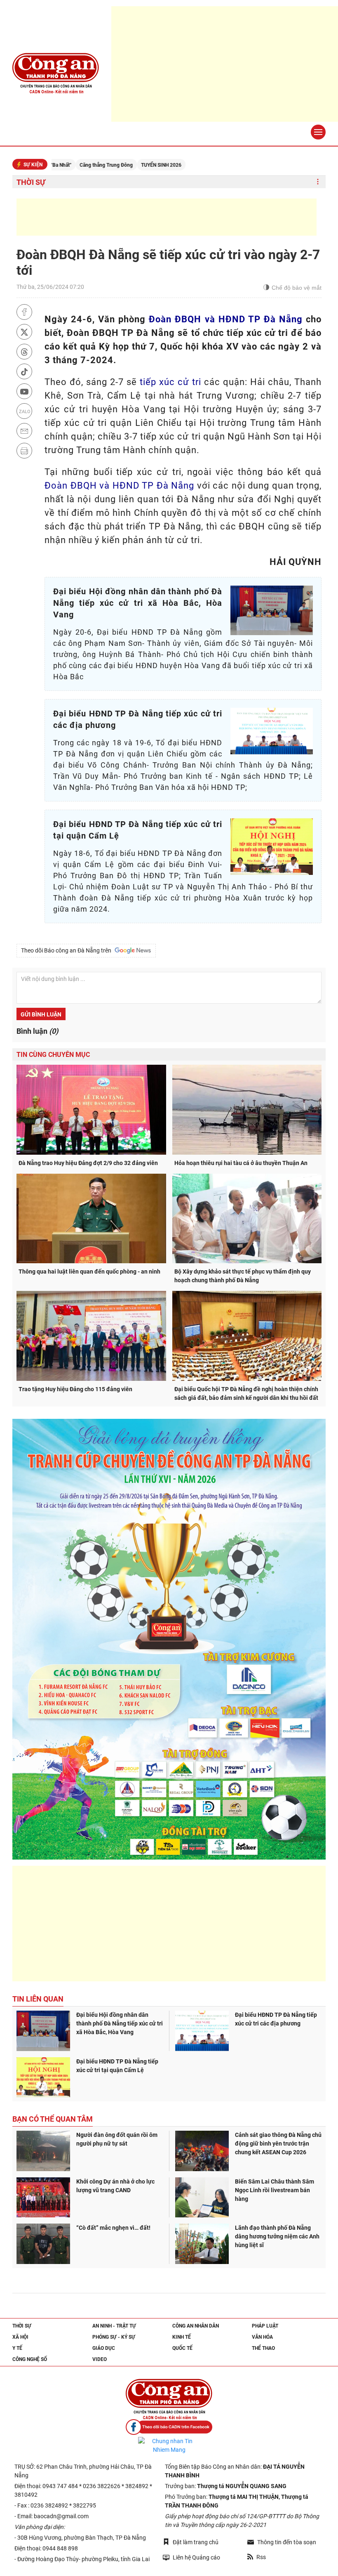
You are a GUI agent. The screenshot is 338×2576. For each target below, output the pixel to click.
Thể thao (263, 2348)
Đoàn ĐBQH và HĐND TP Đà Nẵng (226, 319)
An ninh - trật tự (114, 2326)
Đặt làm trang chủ (196, 2542)
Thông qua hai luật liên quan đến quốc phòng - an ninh (89, 1271)
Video (100, 2359)
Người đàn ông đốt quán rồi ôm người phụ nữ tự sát (117, 2139)
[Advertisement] (167, 217)
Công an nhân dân (196, 2326)
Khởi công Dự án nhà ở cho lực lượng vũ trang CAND (115, 2186)
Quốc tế (182, 2348)
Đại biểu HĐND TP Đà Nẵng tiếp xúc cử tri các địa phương (276, 2019)
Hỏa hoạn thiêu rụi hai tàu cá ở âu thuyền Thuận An (241, 1163)
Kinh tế (182, 2337)
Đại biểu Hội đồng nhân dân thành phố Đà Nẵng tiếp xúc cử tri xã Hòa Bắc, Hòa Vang (120, 2023)
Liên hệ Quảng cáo (196, 2557)
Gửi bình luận (41, 1014)
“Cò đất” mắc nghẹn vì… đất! (113, 2228)
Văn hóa (262, 2337)
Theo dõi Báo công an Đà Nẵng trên (67, 950)
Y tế (17, 2348)
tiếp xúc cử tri (170, 382)
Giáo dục (104, 2348)
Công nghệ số (30, 2359)
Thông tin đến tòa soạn (287, 2542)
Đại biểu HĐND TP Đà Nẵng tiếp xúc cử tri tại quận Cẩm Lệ (117, 2066)
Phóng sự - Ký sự (114, 2337)
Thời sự (31, 182)
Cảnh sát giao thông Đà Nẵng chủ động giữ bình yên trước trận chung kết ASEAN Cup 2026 (278, 2144)
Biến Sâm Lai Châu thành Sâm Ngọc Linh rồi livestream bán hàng (275, 2190)
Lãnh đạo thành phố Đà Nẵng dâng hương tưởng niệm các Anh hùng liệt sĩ (277, 2236)
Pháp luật (265, 2326)
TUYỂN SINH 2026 (106, 165)
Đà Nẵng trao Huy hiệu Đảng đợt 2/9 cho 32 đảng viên (88, 1163)
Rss (261, 2557)
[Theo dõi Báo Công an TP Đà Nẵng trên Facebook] (169, 2427)
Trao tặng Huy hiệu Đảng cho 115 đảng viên (75, 1389)
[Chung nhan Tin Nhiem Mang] (169, 2446)
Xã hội (20, 2337)
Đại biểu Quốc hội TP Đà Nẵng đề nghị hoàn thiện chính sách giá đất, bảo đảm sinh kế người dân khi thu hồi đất (246, 1393)
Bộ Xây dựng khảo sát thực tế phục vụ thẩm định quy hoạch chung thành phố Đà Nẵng (243, 1276)
